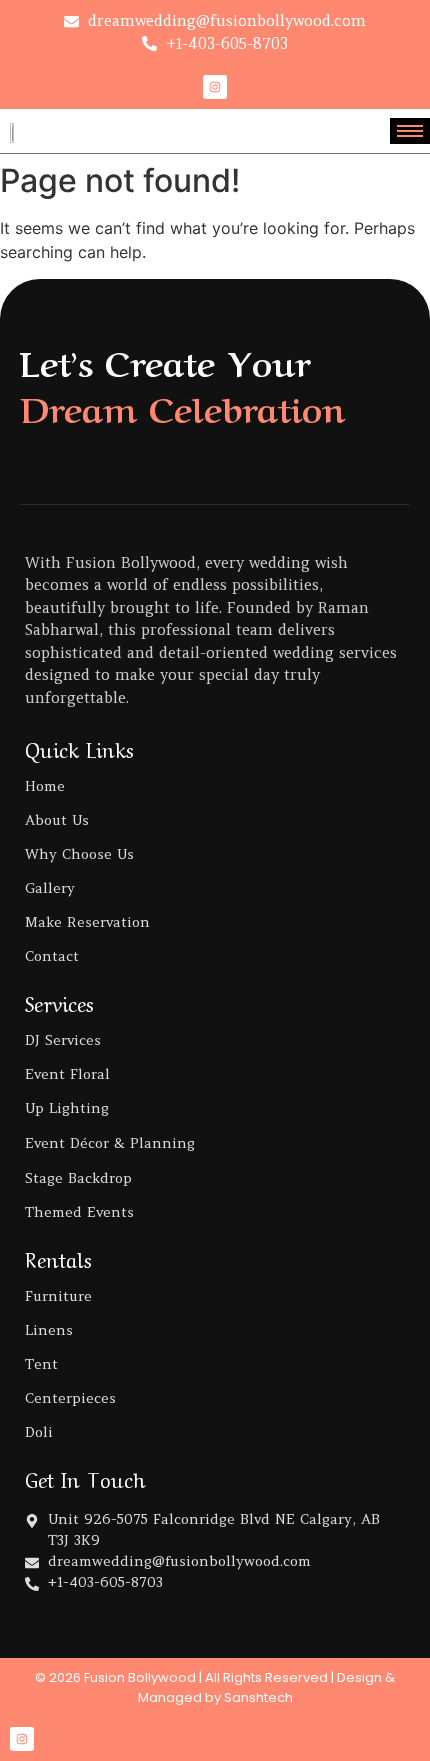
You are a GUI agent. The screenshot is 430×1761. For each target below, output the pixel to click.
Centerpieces (70, 1398)
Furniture (58, 1296)
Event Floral (67, 1074)
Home (45, 786)
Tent (41, 1364)
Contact (52, 956)
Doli (39, 1432)
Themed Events (79, 1212)
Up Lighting (67, 1108)
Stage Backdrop (78, 1178)
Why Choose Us (79, 854)
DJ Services (63, 1040)
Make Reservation (87, 922)
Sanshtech (258, 1697)
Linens (49, 1330)
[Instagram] (215, 87)
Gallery (50, 888)
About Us (57, 820)
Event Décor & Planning (110, 1143)
